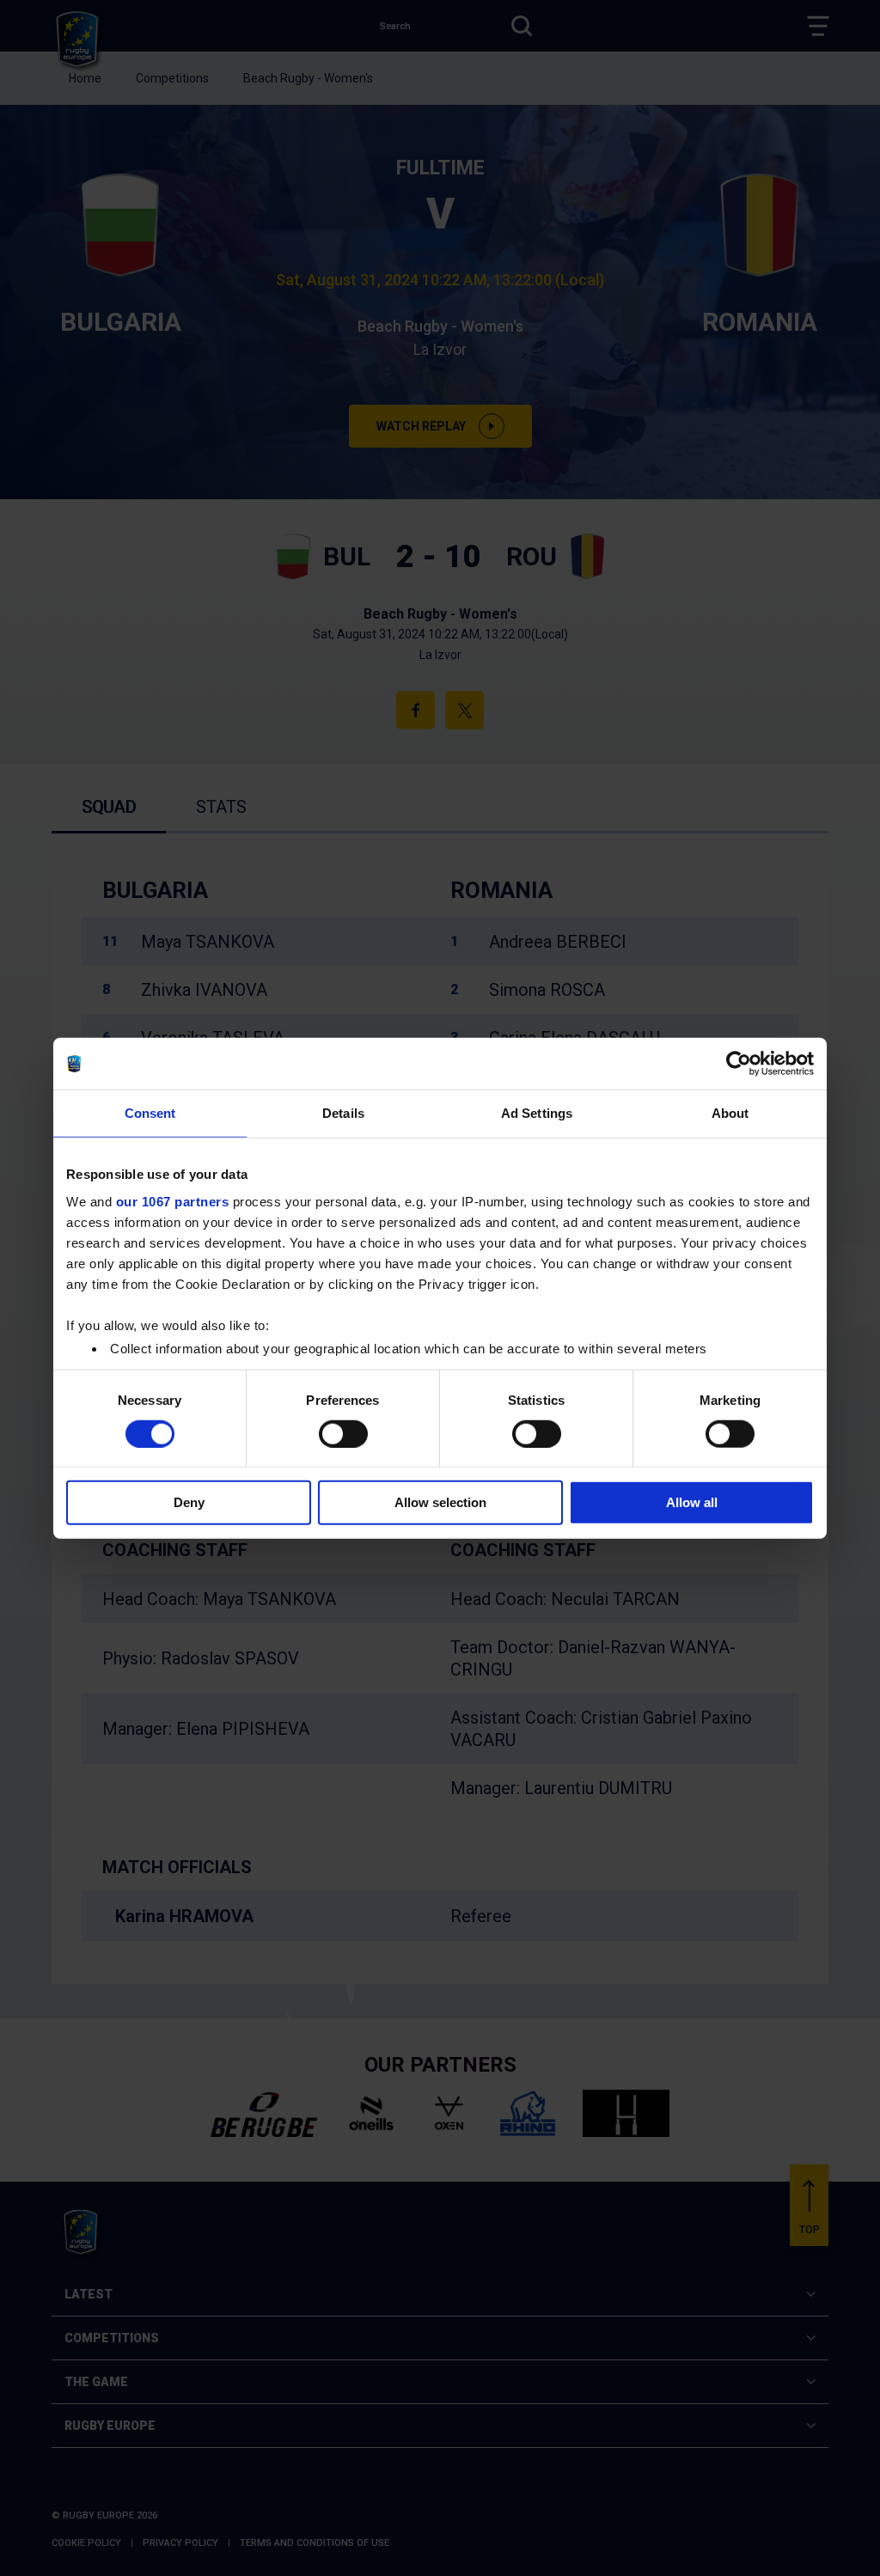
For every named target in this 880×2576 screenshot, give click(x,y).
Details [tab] (343, 1113)
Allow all (692, 1502)
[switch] (343, 1434)
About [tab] (730, 1113)
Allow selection (440, 1502)
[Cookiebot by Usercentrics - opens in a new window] (739, 1064)
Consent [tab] (150, 1113)
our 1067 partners (173, 1201)
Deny (189, 1502)
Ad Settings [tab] (537, 1113)
